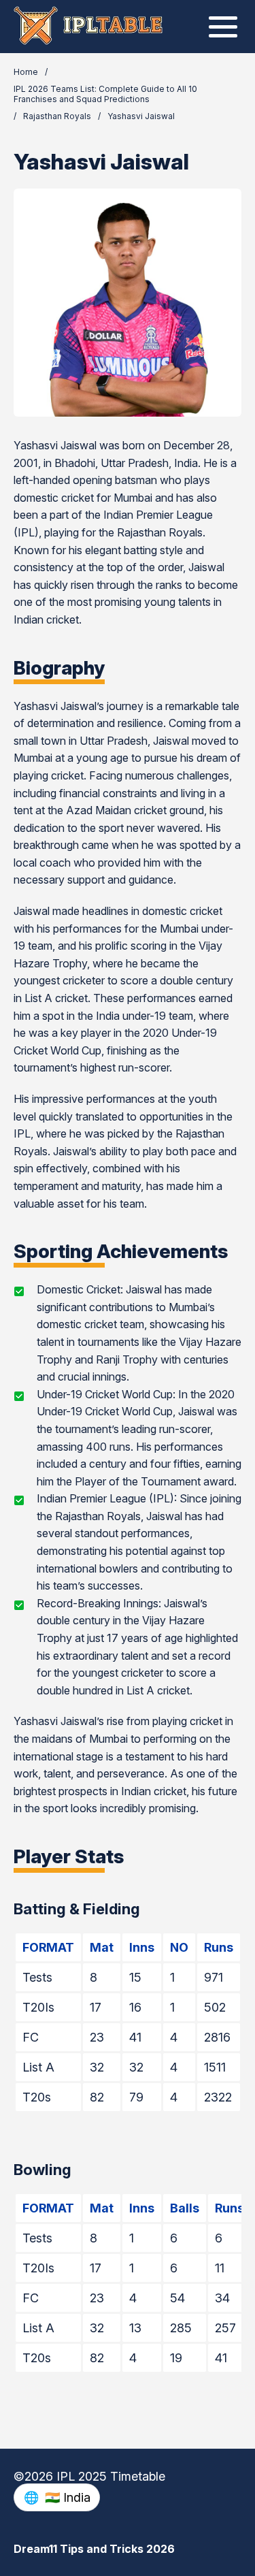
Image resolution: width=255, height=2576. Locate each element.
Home (26, 72)
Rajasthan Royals (57, 116)
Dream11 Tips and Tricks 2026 (94, 2549)
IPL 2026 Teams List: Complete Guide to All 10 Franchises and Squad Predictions (105, 94)
